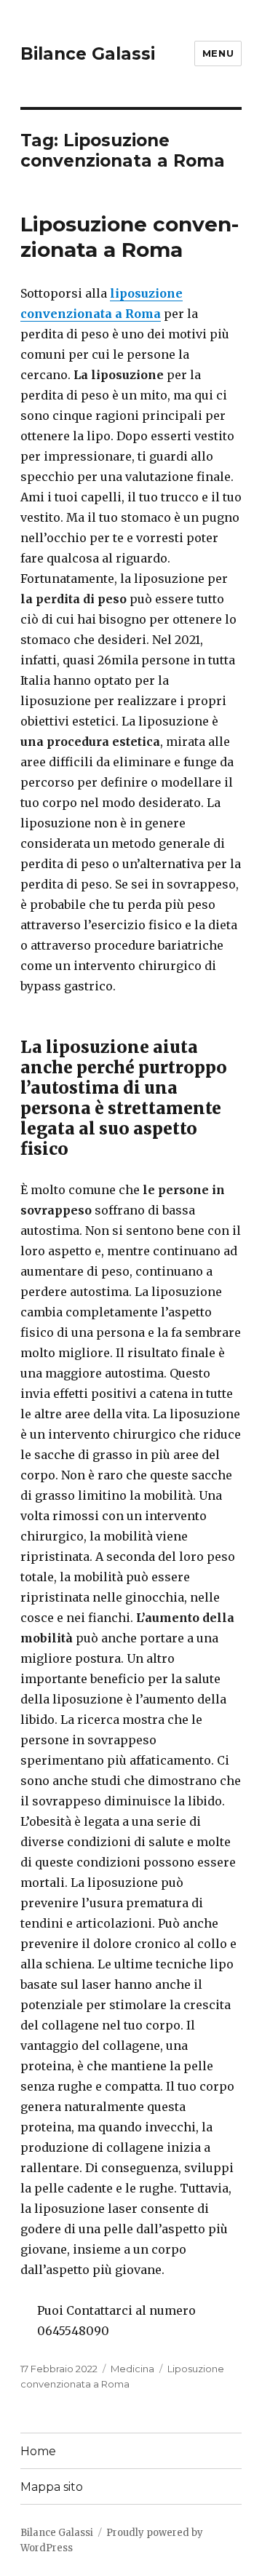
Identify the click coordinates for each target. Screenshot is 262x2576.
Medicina (132, 2369)
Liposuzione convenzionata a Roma (130, 237)
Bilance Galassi (88, 54)
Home (38, 2451)
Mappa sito (52, 2487)
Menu (218, 53)
